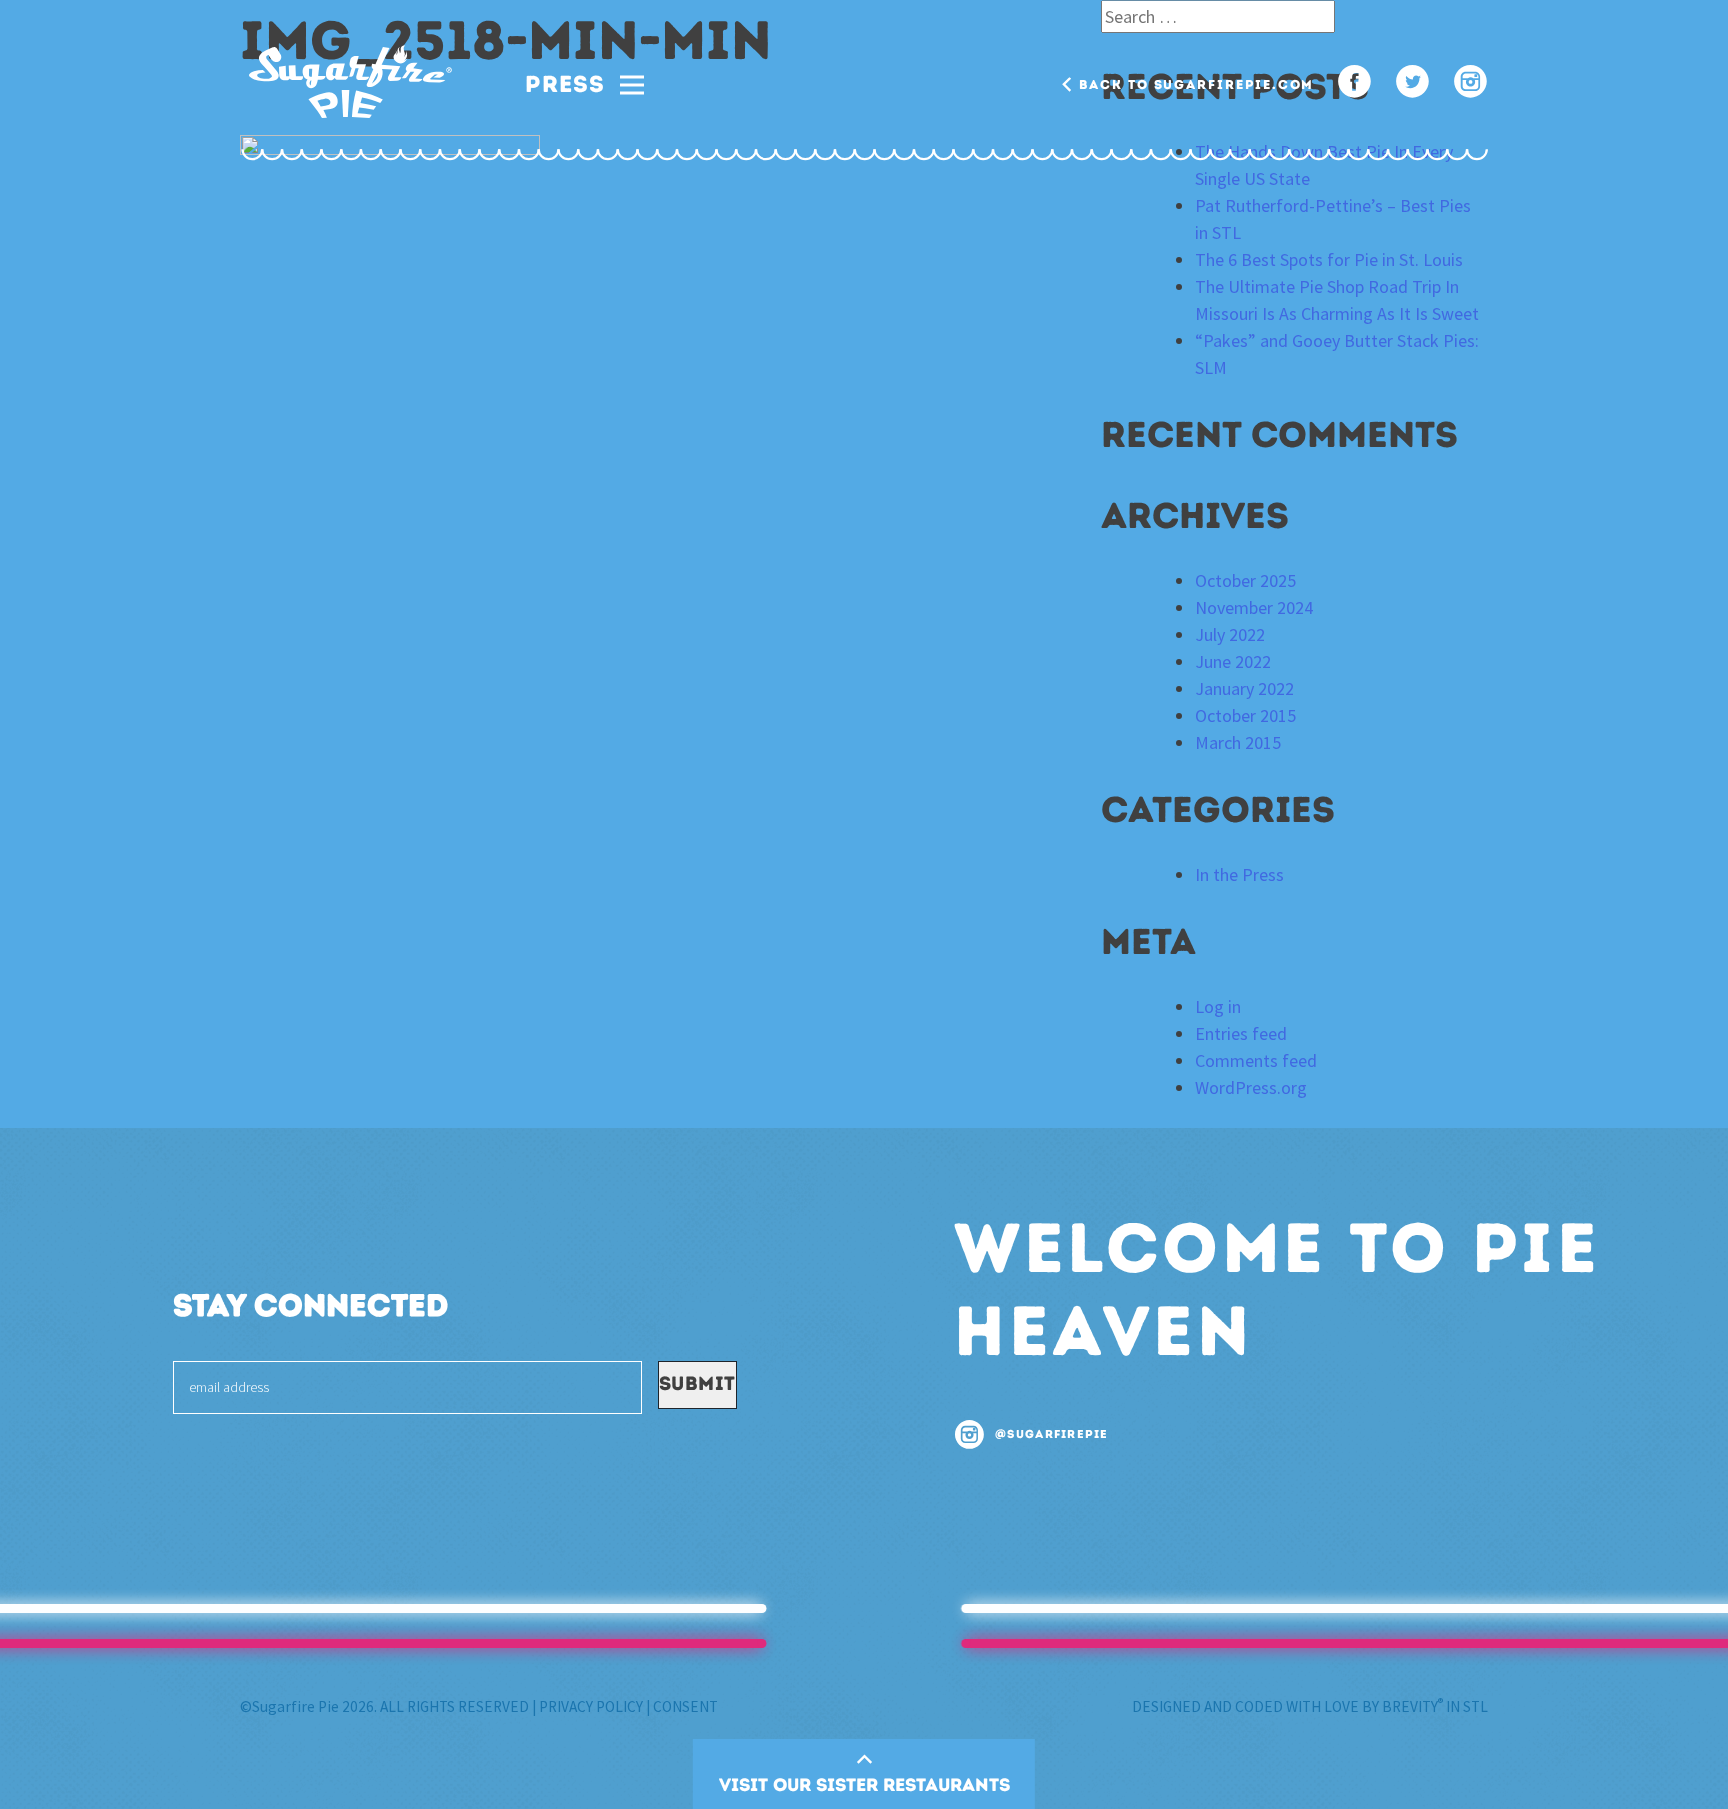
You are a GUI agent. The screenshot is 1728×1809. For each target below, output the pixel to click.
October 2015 (1245, 715)
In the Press (1239, 874)
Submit (697, 1383)
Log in (1218, 1006)
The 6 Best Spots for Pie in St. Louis (1329, 259)
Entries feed (1241, 1033)
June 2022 (1233, 661)
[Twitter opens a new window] (1412, 84)
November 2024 (1254, 607)
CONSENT (685, 1706)
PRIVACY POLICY (591, 1706)
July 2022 (1230, 634)
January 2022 (1244, 688)
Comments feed (1256, 1060)
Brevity (1412, 1706)
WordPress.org (1251, 1087)
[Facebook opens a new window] (1354, 84)
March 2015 (1238, 742)
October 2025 (1245, 580)
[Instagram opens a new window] (1470, 84)
